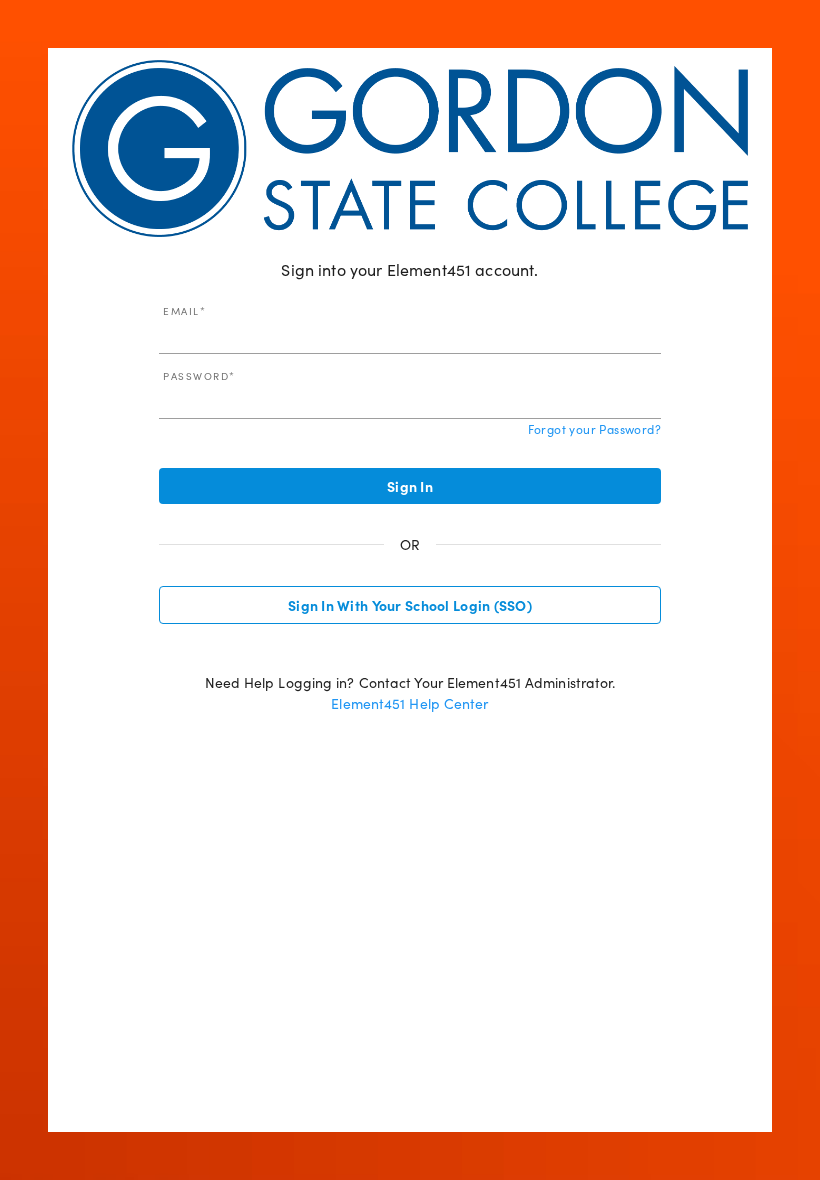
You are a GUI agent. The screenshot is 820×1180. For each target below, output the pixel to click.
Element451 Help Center (409, 703)
